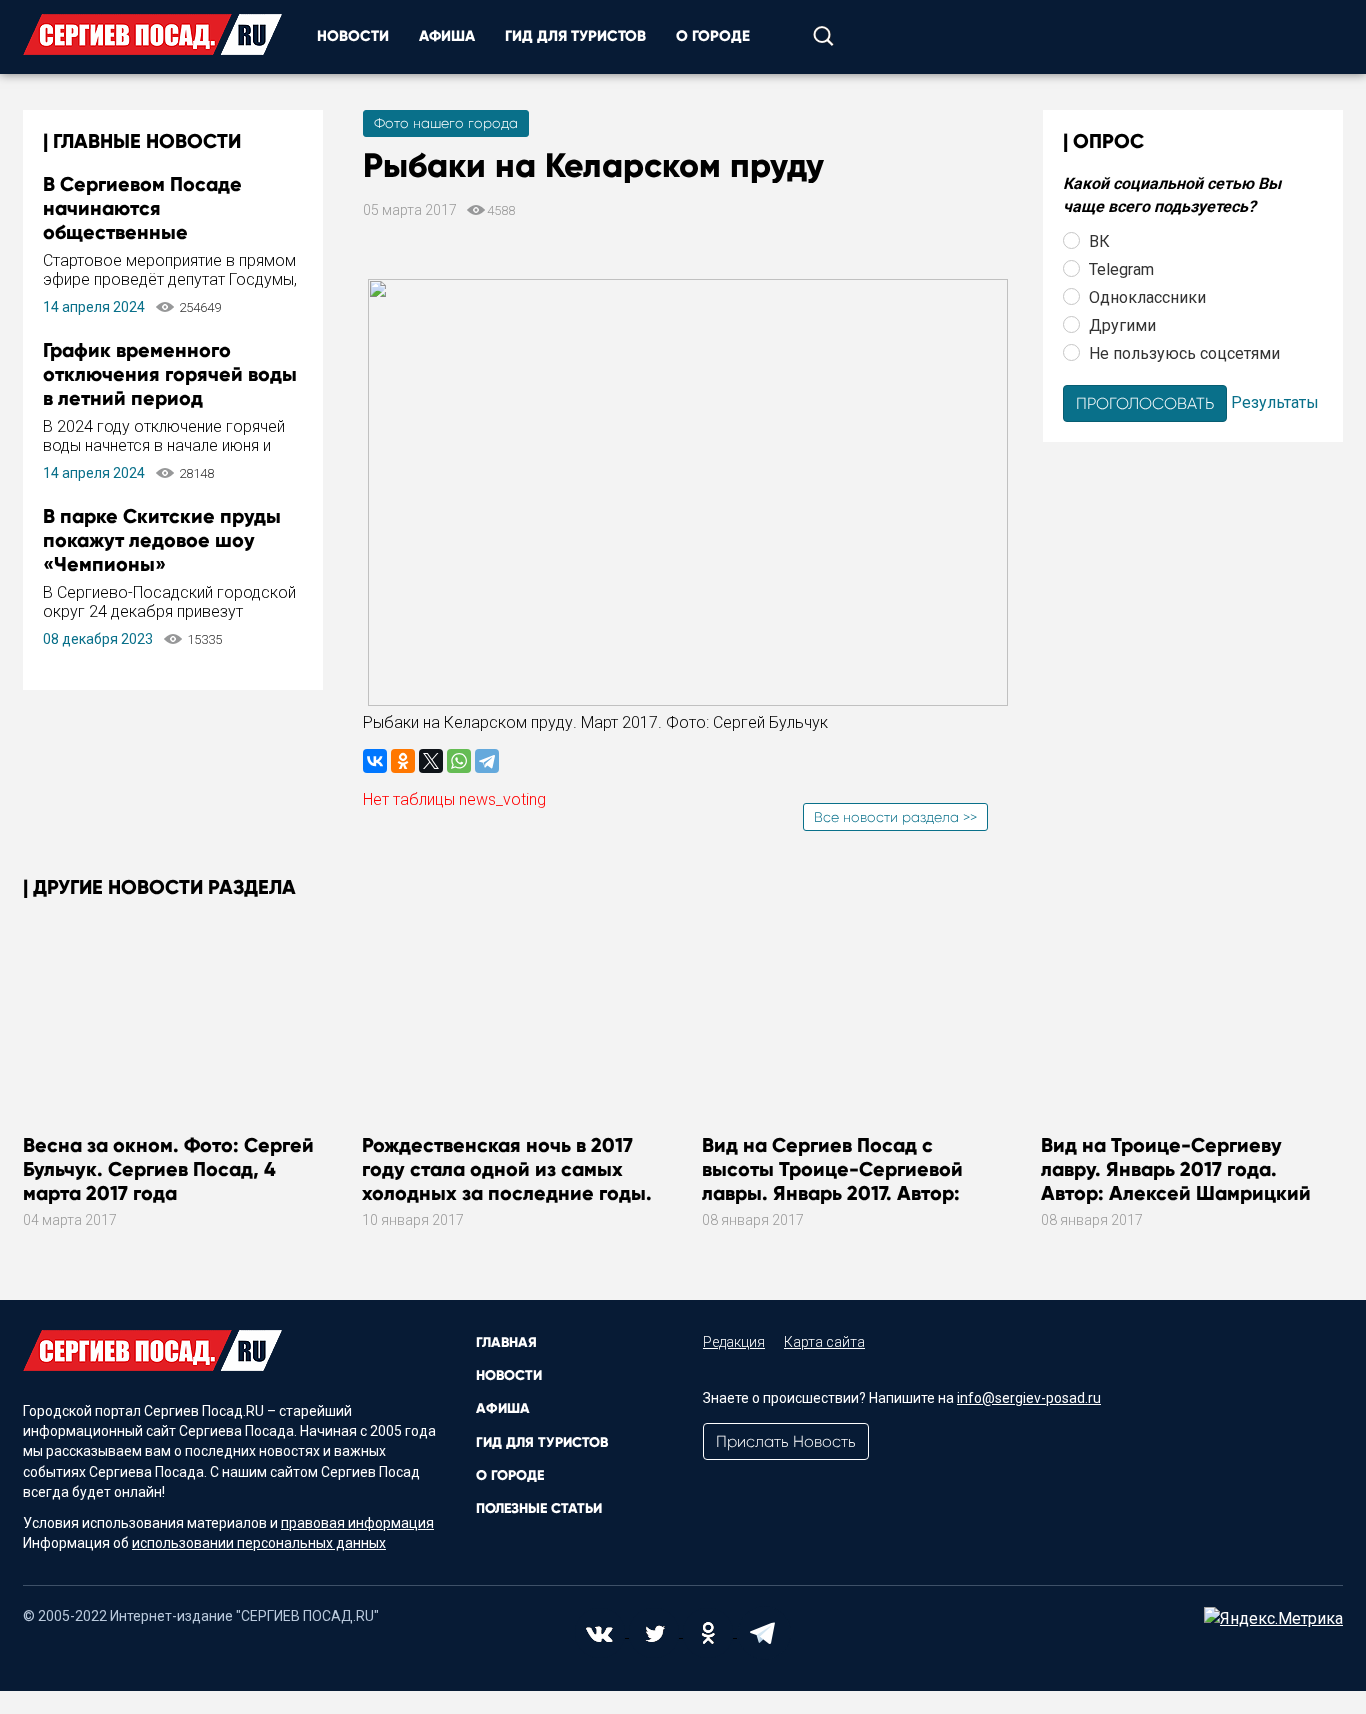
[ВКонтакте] (375, 761)
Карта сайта (824, 1342)
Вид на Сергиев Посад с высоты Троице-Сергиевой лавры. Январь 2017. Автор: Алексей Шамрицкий (832, 1181)
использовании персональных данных (259, 1543)
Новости (353, 36)
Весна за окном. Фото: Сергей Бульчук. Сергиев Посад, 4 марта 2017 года (168, 1169)
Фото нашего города (446, 123)
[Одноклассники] (403, 761)
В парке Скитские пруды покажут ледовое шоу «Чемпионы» (162, 540)
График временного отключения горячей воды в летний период (170, 374)
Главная (506, 1342)
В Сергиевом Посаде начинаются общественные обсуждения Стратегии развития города (155, 232)
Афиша (447, 36)
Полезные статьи (539, 1508)
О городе (713, 36)
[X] (431, 761)
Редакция (734, 1342)
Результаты (1275, 401)
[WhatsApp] (459, 761)
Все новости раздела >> (895, 817)
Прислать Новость (786, 1441)
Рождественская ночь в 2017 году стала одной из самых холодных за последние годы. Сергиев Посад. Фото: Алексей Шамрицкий (511, 1193)
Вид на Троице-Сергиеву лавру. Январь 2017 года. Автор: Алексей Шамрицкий (1176, 1169)
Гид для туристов (575, 36)
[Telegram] (487, 761)
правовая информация (357, 1523)
